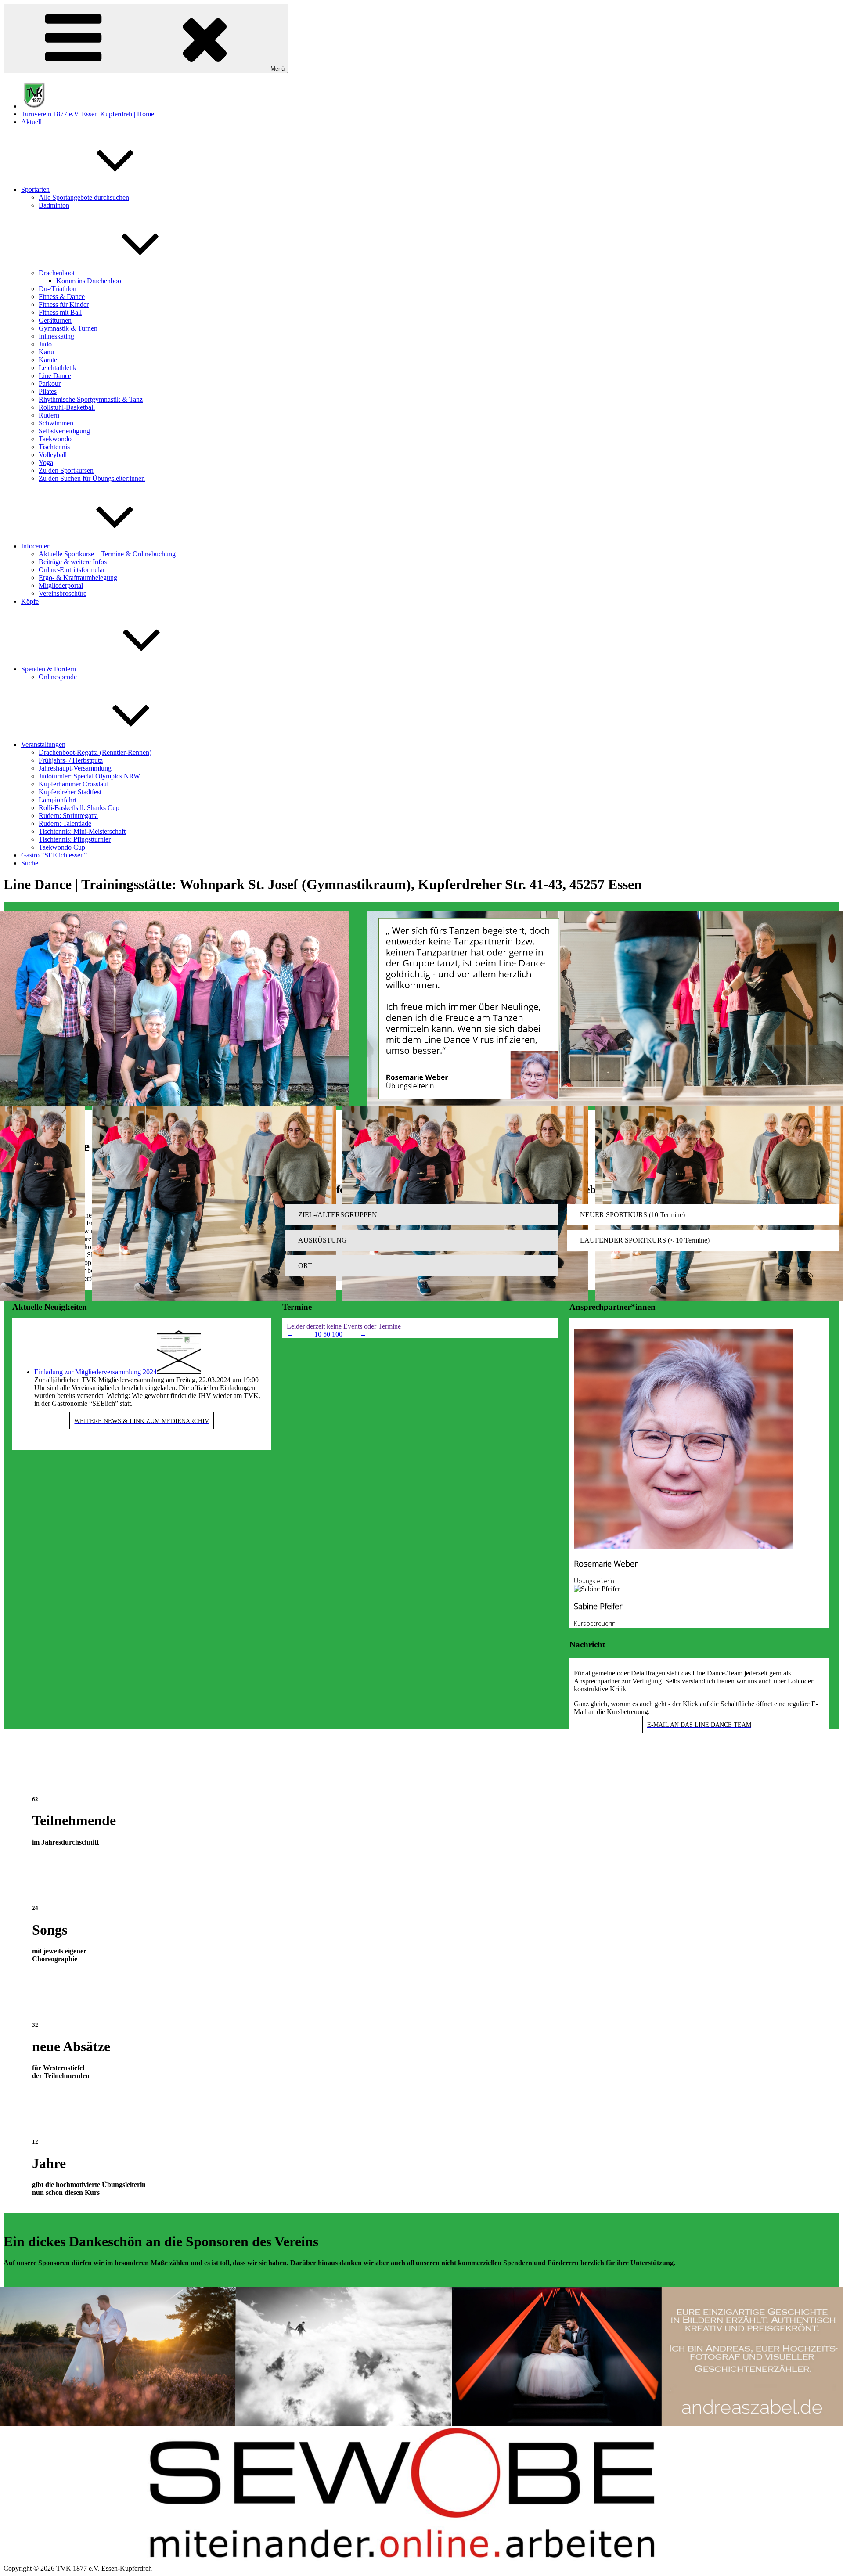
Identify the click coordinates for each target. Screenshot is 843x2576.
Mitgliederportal (61, 585)
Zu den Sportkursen (66, 470)
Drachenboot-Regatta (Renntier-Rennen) (95, 752)
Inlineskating (56, 336)
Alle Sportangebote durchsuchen (84, 197)
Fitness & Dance (62, 297)
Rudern (49, 415)
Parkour (50, 384)
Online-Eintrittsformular (72, 570)
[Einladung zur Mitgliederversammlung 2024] (179, 1372)
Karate (48, 360)
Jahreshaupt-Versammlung (75, 768)
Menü (277, 69)
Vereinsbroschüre (63, 593)
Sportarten (35, 189)
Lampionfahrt (58, 800)
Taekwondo (55, 439)
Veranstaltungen (43, 744)
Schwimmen (56, 423)
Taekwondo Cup (62, 847)
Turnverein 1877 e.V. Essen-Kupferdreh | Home (88, 114)
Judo (45, 344)
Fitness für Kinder (64, 304)
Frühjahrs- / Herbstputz (71, 760)
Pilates (48, 391)
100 (337, 1334)
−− (299, 1334)
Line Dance (55, 376)
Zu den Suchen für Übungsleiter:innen (92, 478)
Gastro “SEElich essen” (54, 855)
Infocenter (35, 546)
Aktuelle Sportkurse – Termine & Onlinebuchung (107, 554)
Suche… (33, 863)
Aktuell (31, 122)
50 (327, 1334)
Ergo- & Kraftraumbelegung (78, 578)
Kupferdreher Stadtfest (70, 792)
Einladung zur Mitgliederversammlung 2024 (95, 1372)
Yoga (46, 463)
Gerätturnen (55, 320)
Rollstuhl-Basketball (67, 407)
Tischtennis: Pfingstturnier (75, 839)
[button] (421, 1215)
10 (318, 1334)
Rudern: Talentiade (65, 823)
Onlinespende (58, 677)
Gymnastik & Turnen (68, 328)
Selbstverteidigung (64, 431)
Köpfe (30, 601)
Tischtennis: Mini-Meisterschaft (82, 831)
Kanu (46, 352)
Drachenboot (57, 273)
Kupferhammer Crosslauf (74, 784)
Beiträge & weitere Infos (73, 562)
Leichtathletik (58, 368)
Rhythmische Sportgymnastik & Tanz (91, 399)
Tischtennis (54, 447)
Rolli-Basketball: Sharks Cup (79, 808)
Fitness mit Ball (60, 312)
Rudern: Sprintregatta (68, 816)
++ (354, 1334)
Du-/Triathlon (58, 289)
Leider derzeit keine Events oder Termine (344, 1326)
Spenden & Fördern (49, 669)
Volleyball (53, 455)
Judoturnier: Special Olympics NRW (89, 776)
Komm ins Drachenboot (90, 281)
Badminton (54, 205)
